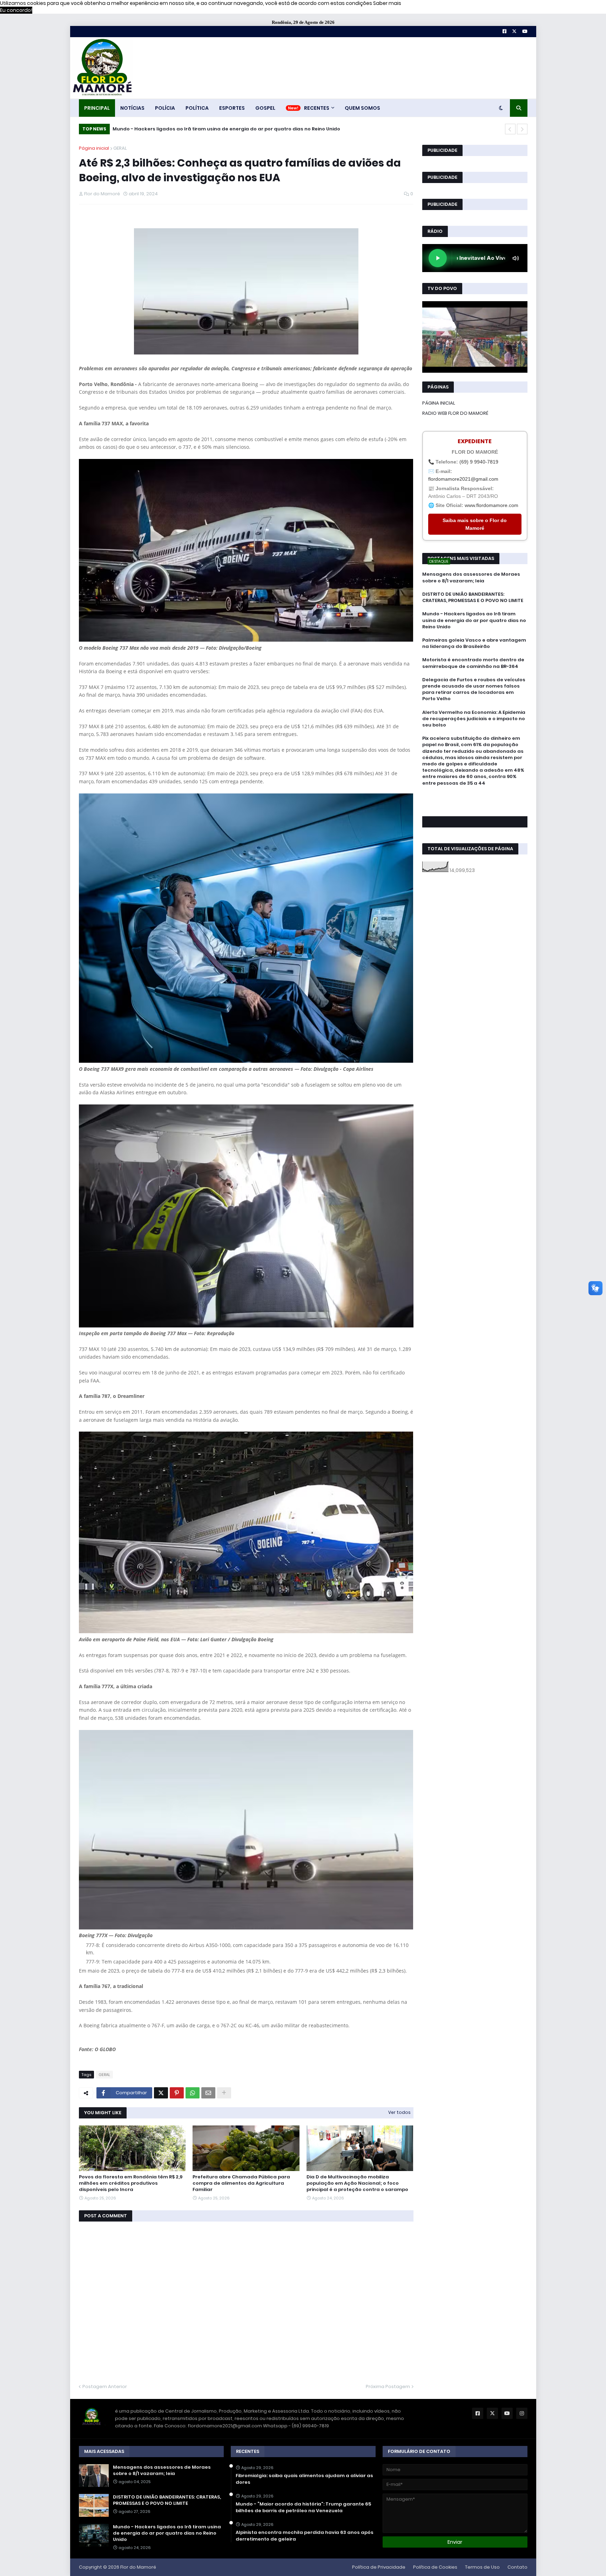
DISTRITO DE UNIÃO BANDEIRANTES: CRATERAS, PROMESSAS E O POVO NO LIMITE (473, 597)
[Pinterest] (177, 2093)
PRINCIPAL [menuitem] (97, 108)
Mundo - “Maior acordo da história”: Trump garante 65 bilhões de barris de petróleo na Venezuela (303, 2507)
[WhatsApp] (193, 2093)
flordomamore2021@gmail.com (463, 479)
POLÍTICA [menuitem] (197, 108)
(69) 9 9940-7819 (479, 462)
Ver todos (399, 2112)
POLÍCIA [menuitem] (165, 108)
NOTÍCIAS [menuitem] (132, 108)
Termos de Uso (482, 2567)
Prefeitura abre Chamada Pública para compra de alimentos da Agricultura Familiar (241, 2183)
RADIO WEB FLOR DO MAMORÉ (455, 413)
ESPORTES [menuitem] (232, 108)
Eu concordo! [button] (16, 10)
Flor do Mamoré (138, 2567)
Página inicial (94, 148)
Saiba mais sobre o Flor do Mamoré (475, 524)
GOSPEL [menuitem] (265, 108)
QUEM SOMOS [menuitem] (362, 108)
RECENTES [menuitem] (317, 108)
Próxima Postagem (388, 2386)
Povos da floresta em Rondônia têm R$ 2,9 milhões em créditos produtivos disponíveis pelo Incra (131, 2183)
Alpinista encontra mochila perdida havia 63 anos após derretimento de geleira (305, 2536)
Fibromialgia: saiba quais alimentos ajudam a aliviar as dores (304, 2479)
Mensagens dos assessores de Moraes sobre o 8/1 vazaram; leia (471, 577)
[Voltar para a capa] (102, 68)
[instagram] (475, 806)
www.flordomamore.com (491, 505)
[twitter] (475, 802)
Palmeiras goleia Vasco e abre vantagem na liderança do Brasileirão (199, 129)
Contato (517, 2567)
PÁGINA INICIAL (439, 403)
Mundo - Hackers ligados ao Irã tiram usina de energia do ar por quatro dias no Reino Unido (474, 620)
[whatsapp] (475, 796)
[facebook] (475, 799)
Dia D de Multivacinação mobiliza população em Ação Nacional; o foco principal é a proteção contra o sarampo (357, 2183)
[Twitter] (161, 2093)
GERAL (120, 148)
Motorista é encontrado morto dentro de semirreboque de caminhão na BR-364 (473, 663)
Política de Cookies (435, 2567)
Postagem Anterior (105, 2386)
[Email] (208, 2093)
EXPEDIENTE (475, 441)
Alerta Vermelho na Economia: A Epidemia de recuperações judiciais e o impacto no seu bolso (474, 719)
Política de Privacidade (379, 2567)
